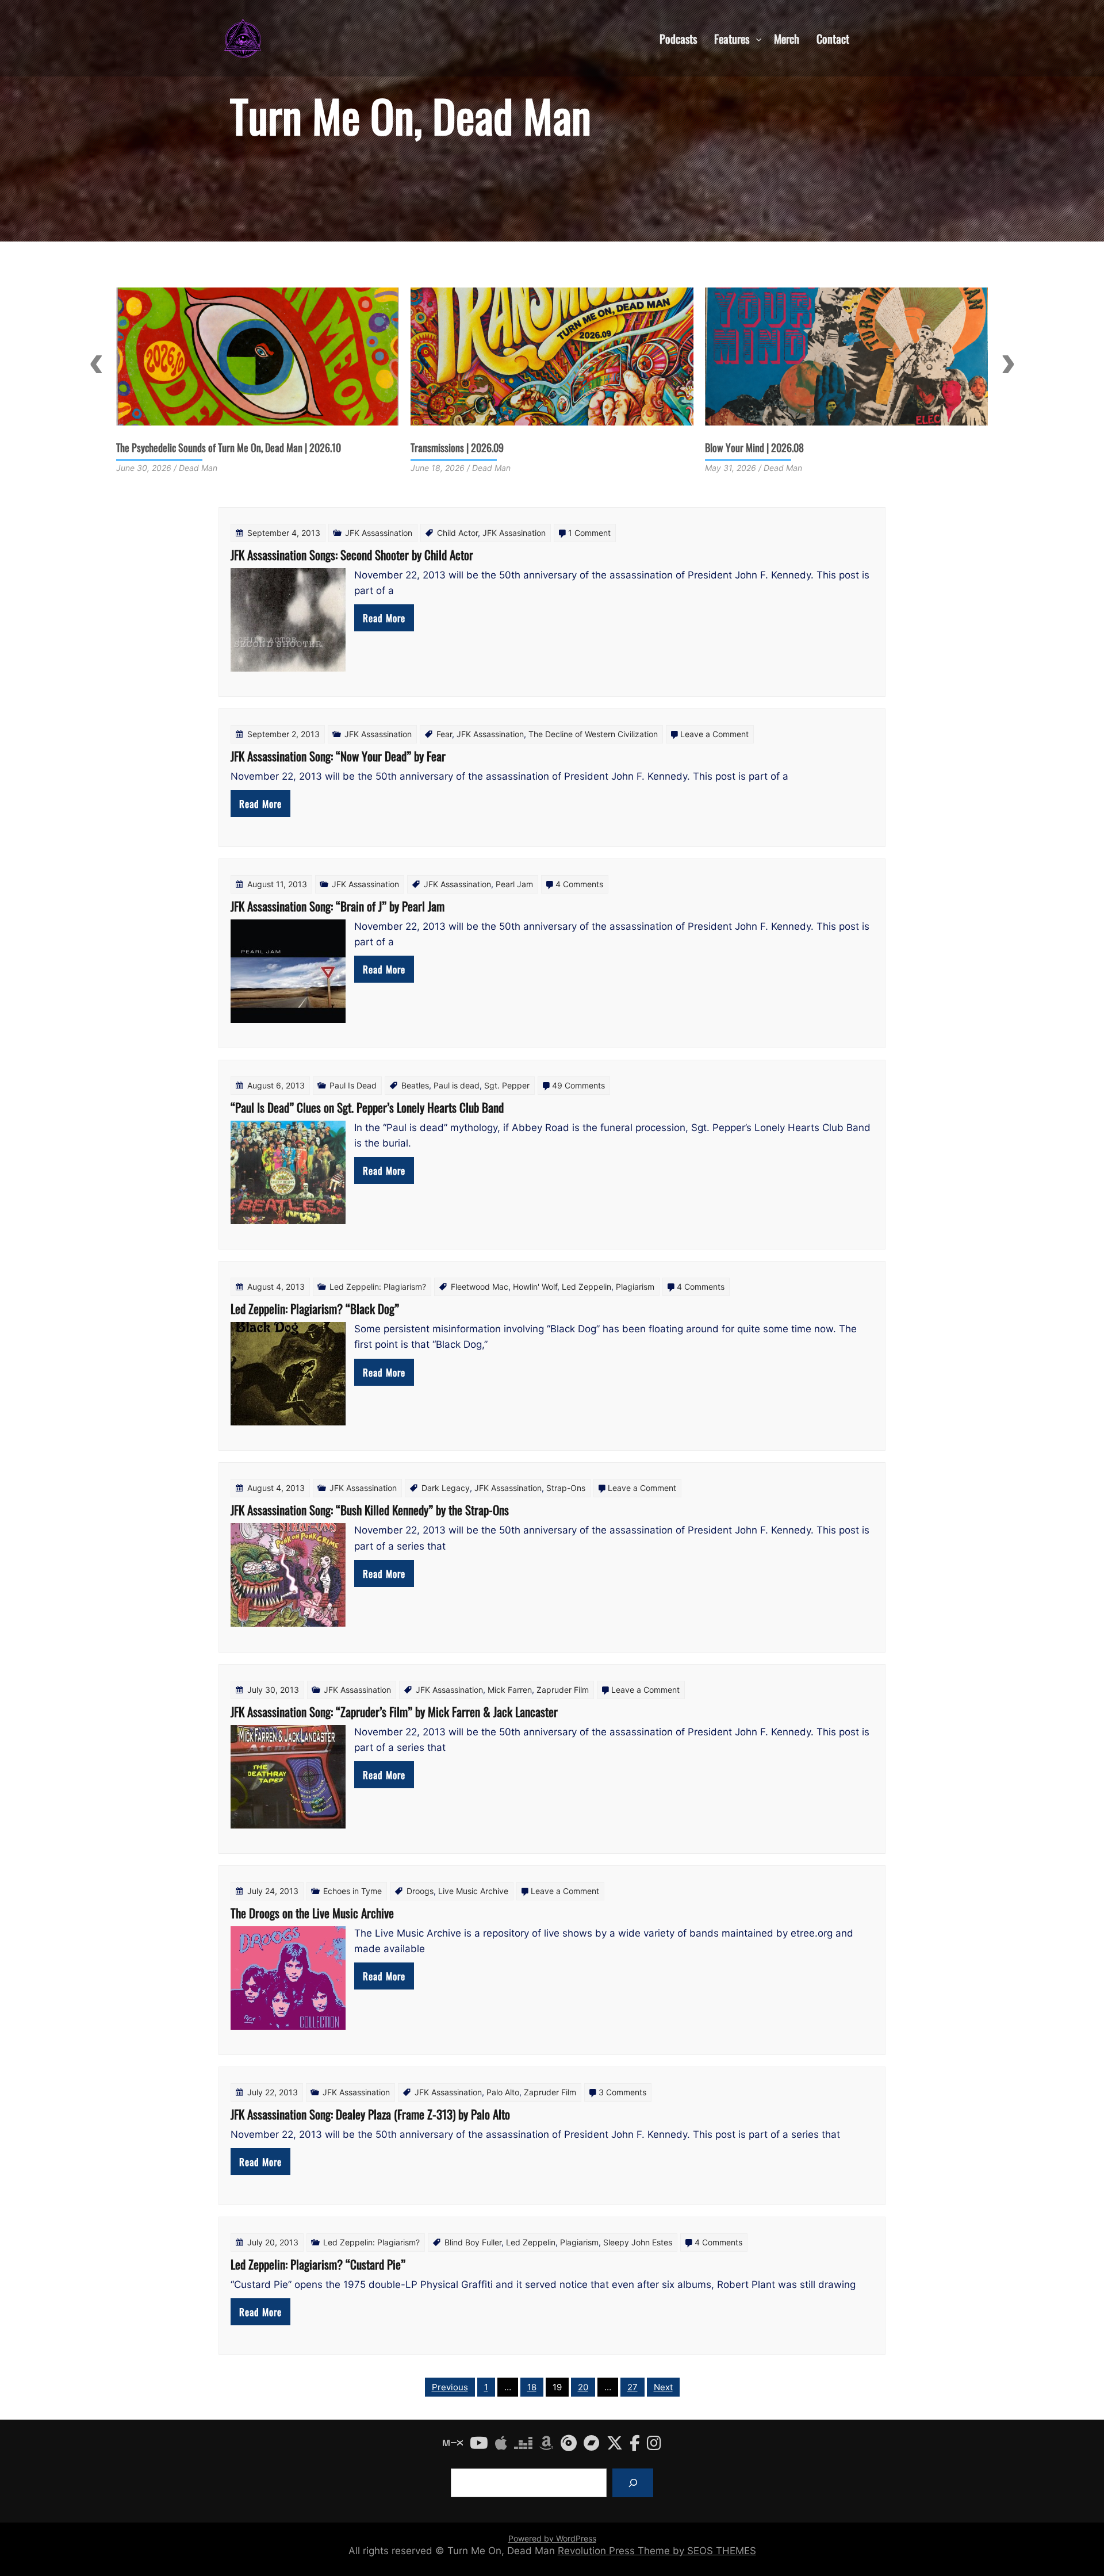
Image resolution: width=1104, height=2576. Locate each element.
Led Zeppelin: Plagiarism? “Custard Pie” (318, 2264)
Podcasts (678, 38)
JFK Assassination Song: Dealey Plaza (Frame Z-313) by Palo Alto (370, 2114)
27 (632, 2387)
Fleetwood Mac (480, 1287)
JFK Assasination (514, 533)
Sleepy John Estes (638, 2242)
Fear (444, 734)
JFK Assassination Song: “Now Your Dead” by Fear (338, 756)
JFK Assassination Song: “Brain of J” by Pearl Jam (338, 906)
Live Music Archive (473, 1891)
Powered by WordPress (552, 2538)
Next (1008, 364)
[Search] (633, 2483)
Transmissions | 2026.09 (163, 447)
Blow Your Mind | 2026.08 (460, 447)
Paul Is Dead (353, 1085)
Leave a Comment (714, 734)
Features (732, 38)
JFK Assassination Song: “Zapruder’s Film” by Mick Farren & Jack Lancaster (394, 1711)
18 (532, 2387)
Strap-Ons (566, 1488)
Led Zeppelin (586, 1287)
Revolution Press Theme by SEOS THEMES (657, 2551)
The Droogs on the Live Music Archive (312, 1913)
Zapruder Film (563, 1690)
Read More (384, 618)
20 (583, 2387)
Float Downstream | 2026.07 (759, 447)
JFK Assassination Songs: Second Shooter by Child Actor (352, 555)
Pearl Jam (514, 884)
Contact (833, 38)
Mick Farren (510, 1690)
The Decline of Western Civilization (593, 734)
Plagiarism (635, 1287)
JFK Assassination (379, 533)
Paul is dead (457, 1085)
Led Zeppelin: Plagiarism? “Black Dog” (315, 1308)
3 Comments (622, 2092)
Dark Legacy (446, 1488)
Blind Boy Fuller (473, 2242)
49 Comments (578, 1085)
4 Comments (579, 884)
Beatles (415, 1085)
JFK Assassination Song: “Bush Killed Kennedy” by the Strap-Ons (370, 1510)
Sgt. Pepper (507, 1085)
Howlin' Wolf (535, 1287)
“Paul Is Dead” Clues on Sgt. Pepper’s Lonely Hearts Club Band (367, 1107)
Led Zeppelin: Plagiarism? (378, 1287)
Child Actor (457, 533)
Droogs (420, 1891)
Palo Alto (503, 2092)
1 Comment (589, 533)
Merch (787, 38)
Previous (96, 364)
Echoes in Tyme (352, 1891)
